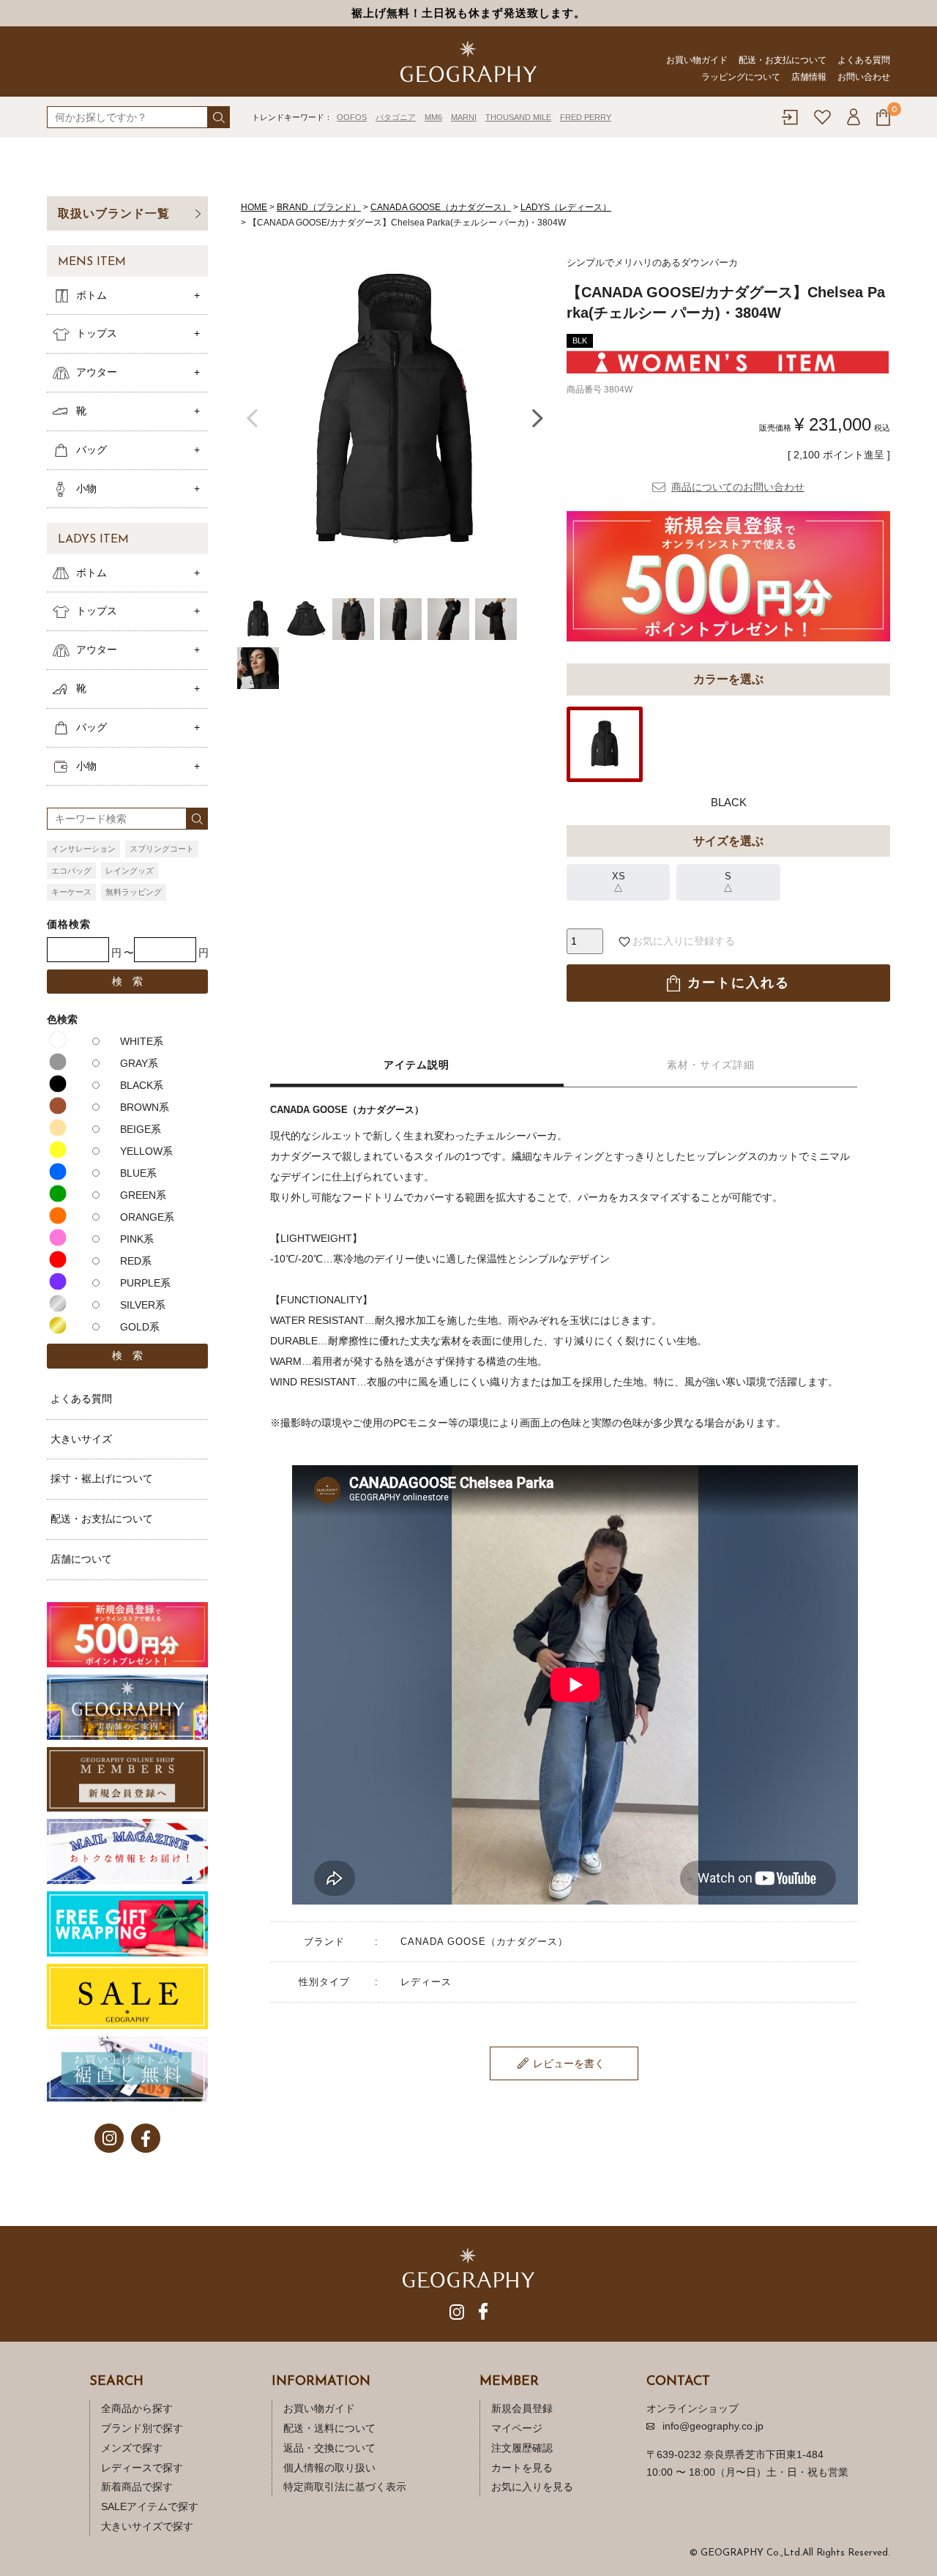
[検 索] (219, 117)
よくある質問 (864, 60)
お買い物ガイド (697, 60)
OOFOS (352, 117)
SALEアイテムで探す (150, 2506)
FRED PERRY (586, 117)
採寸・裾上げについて (102, 1478)
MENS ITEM (92, 262)
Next (537, 416)
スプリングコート (162, 849)
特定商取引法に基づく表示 (345, 2487)
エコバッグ (71, 871)
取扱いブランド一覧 (114, 213)
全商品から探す (137, 2408)
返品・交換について (329, 2448)
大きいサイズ (81, 1439)
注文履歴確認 (522, 2448)
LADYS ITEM (93, 540)
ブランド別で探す (142, 2428)
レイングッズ (130, 871)
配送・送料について (329, 2428)
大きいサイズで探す (147, 2526)
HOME (254, 207)
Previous (252, 416)
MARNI (464, 117)
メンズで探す (132, 2448)
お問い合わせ (864, 77)
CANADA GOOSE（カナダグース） (441, 207)
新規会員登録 (522, 2408)
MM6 (433, 117)
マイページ (517, 2428)
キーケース (71, 892)
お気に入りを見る (532, 2487)
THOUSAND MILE (518, 117)
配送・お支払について (783, 60)
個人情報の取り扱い (329, 2468)
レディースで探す (142, 2468)
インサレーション (83, 849)
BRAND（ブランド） (319, 207)
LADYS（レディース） (566, 207)
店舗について (81, 1559)
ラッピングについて (741, 77)
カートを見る (522, 2468)
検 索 (127, 981)
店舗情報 (809, 77)
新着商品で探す (137, 2487)
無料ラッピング (134, 892)
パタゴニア (396, 117)
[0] (883, 118)
